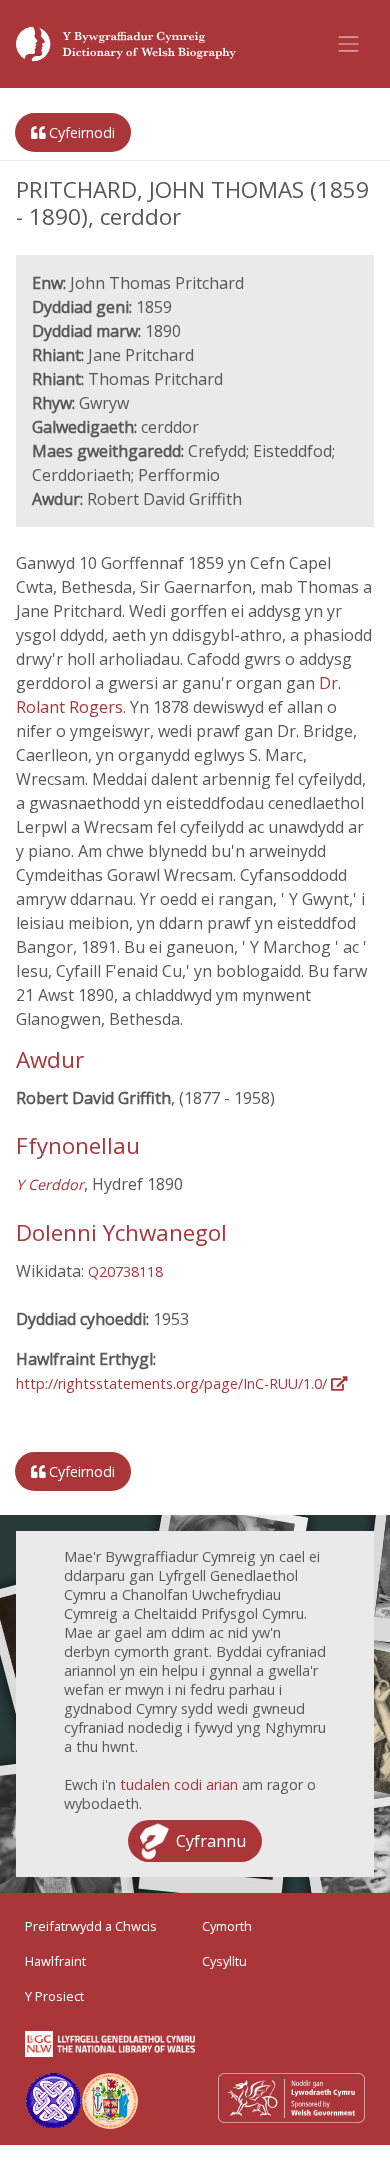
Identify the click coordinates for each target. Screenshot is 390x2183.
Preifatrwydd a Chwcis (91, 1926)
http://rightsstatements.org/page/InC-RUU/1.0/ (173, 1383)
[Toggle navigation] (349, 44)
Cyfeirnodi (80, 132)
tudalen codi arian (179, 1784)
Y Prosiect (54, 1996)
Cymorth (227, 1926)
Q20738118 (125, 1271)
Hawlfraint (55, 1961)
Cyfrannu (211, 1841)
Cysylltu (224, 1961)
